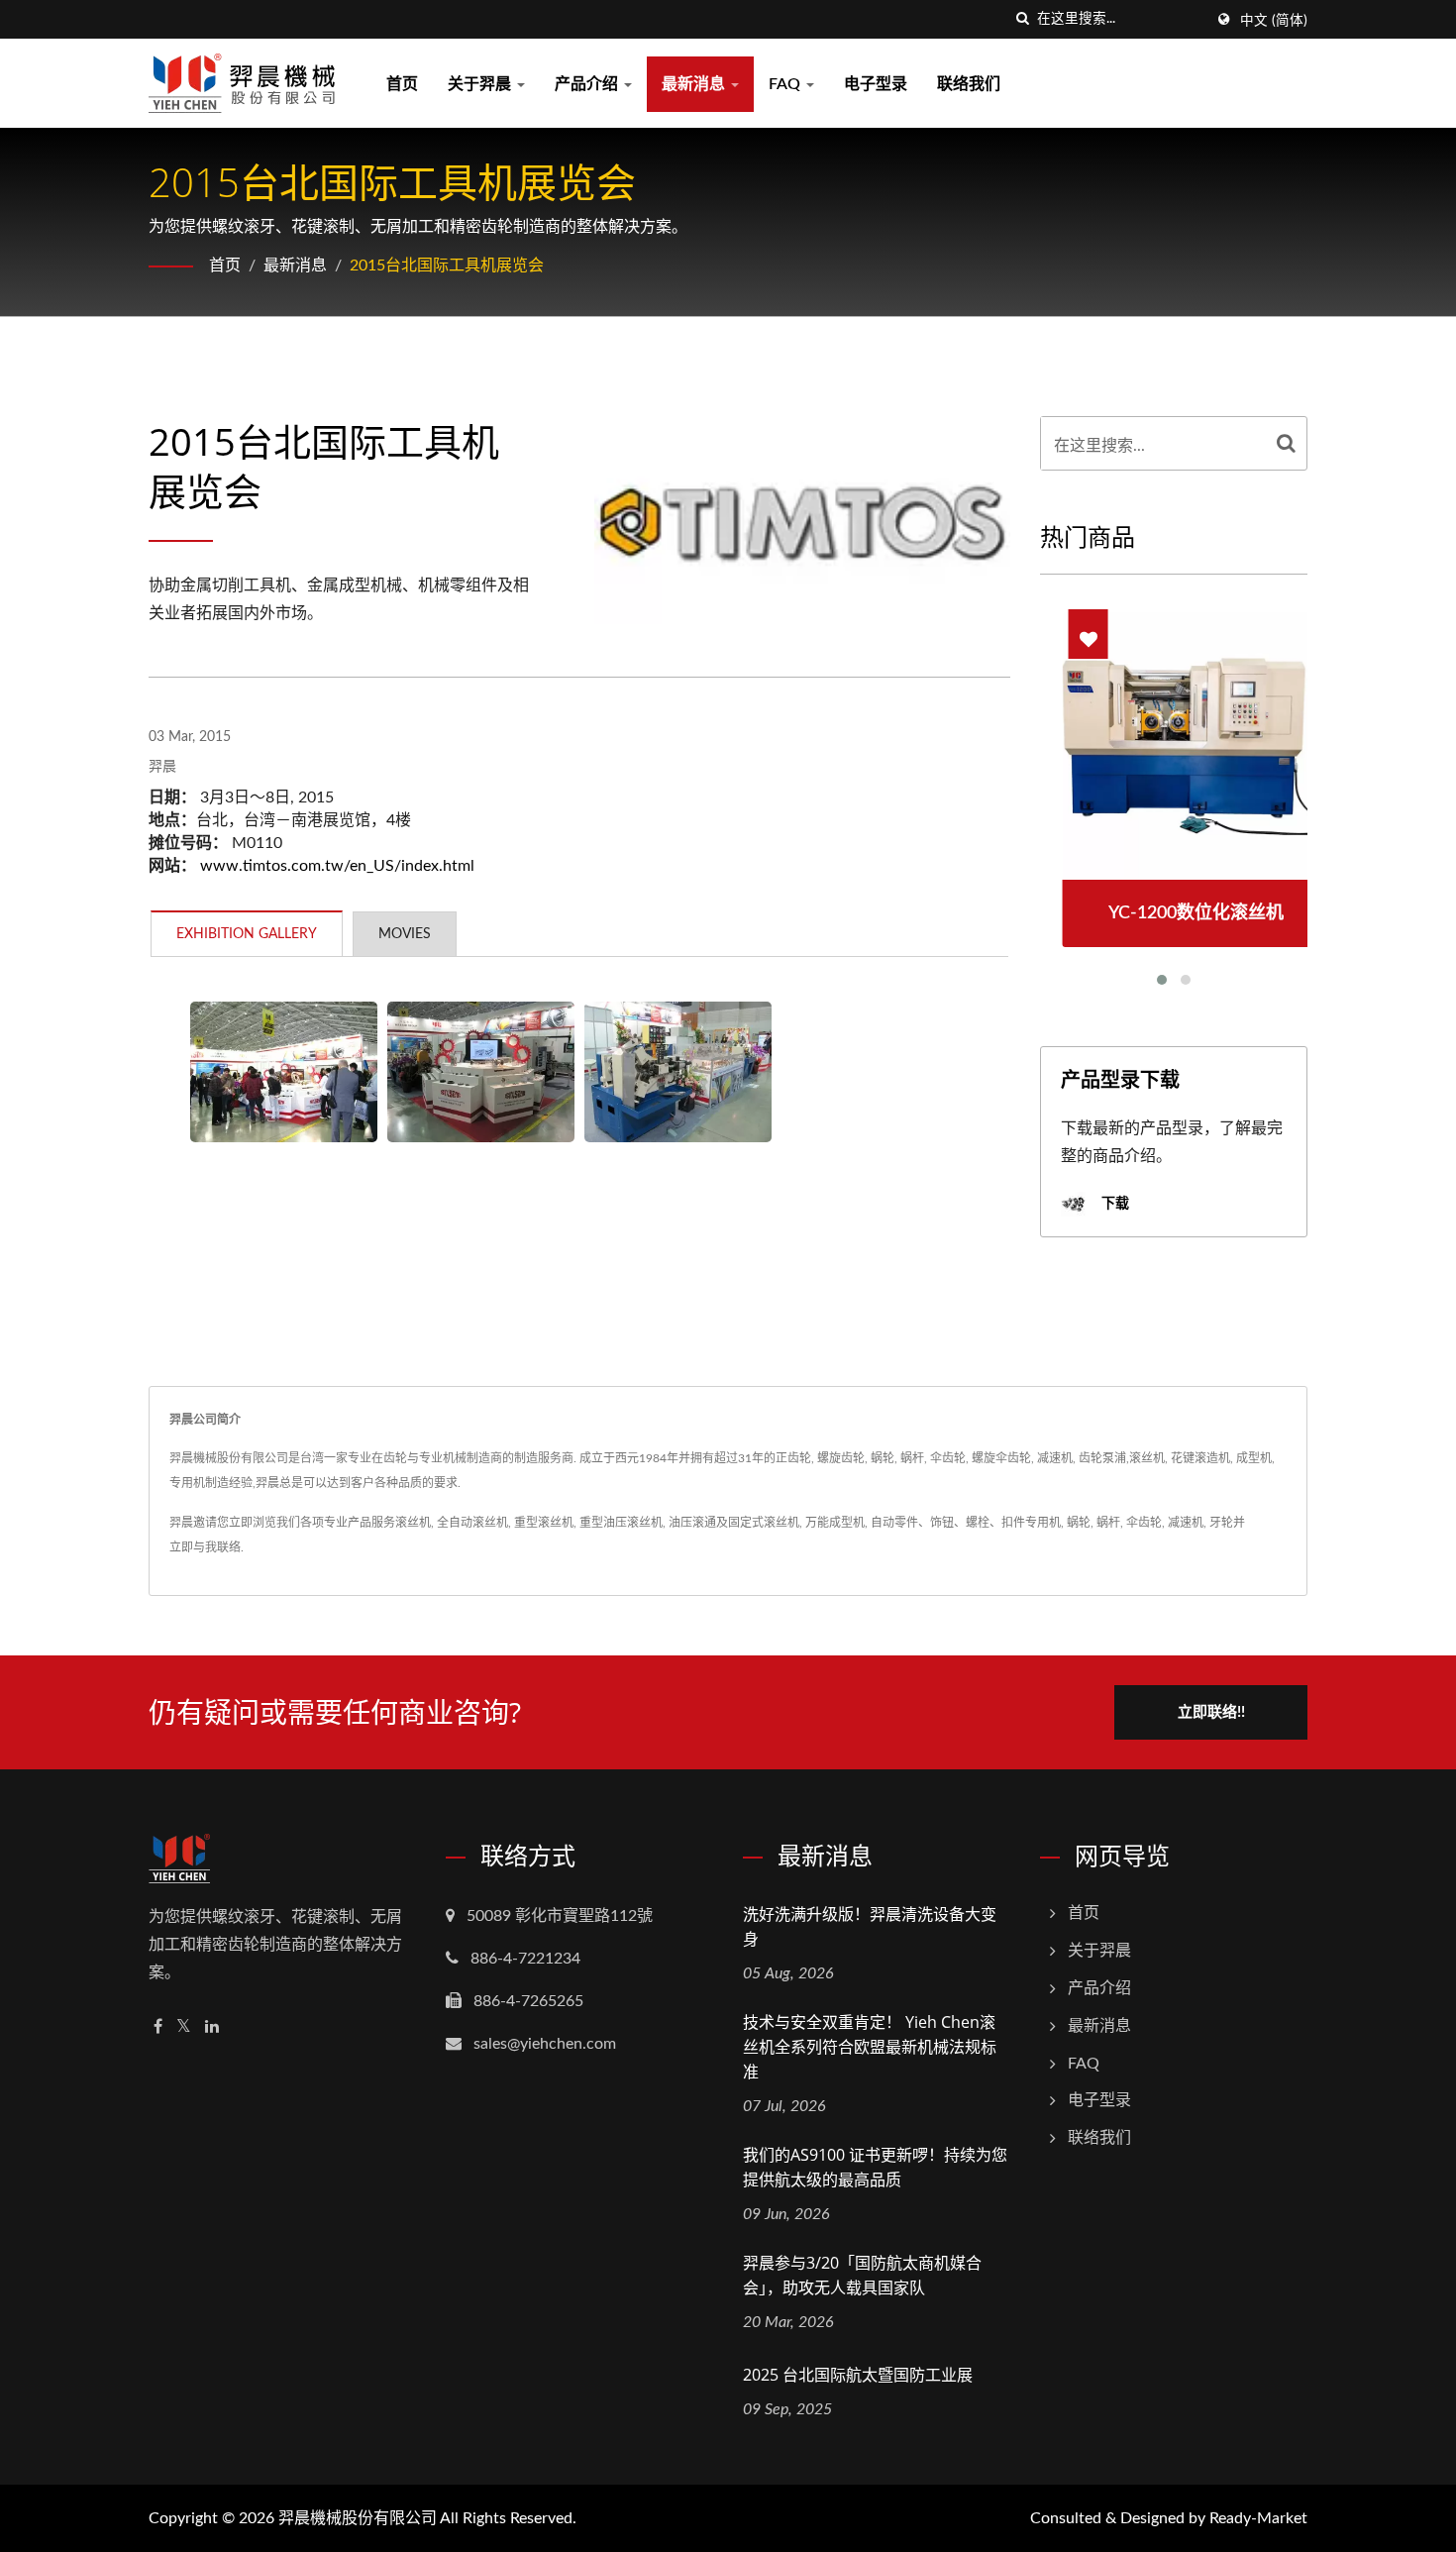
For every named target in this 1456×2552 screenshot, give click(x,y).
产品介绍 (588, 84)
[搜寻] (1022, 19)
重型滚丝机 (544, 1523)
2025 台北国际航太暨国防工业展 (858, 2375)
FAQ (786, 84)
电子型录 (876, 84)
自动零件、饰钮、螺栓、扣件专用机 (966, 1523)
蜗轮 (1079, 1523)
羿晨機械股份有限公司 (358, 2518)
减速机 (1186, 1523)
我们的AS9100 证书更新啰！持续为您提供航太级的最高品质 (875, 2167)
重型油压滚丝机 (621, 1523)
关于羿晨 (481, 84)
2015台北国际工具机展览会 (447, 266)
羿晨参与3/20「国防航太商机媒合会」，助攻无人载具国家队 (862, 2275)
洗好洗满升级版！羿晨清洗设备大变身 (870, 1926)
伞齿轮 (1144, 1523)
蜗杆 (1108, 1523)
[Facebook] (158, 2027)
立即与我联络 (205, 1547)
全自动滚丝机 (472, 1523)
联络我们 (969, 84)
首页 (402, 84)
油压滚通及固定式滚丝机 (734, 1523)
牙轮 (1221, 1523)
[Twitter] (184, 2027)
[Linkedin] (212, 2027)
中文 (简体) (1274, 21)
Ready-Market (1258, 2518)
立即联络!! (1211, 1712)
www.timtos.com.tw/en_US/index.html (337, 866)
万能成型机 (835, 1523)
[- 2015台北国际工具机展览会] (284, 1072)
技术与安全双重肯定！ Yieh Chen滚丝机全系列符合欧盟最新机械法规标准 (870, 2047)
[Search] (1287, 443)
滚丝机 (413, 1523)
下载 (1113, 1203)
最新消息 (695, 84)
